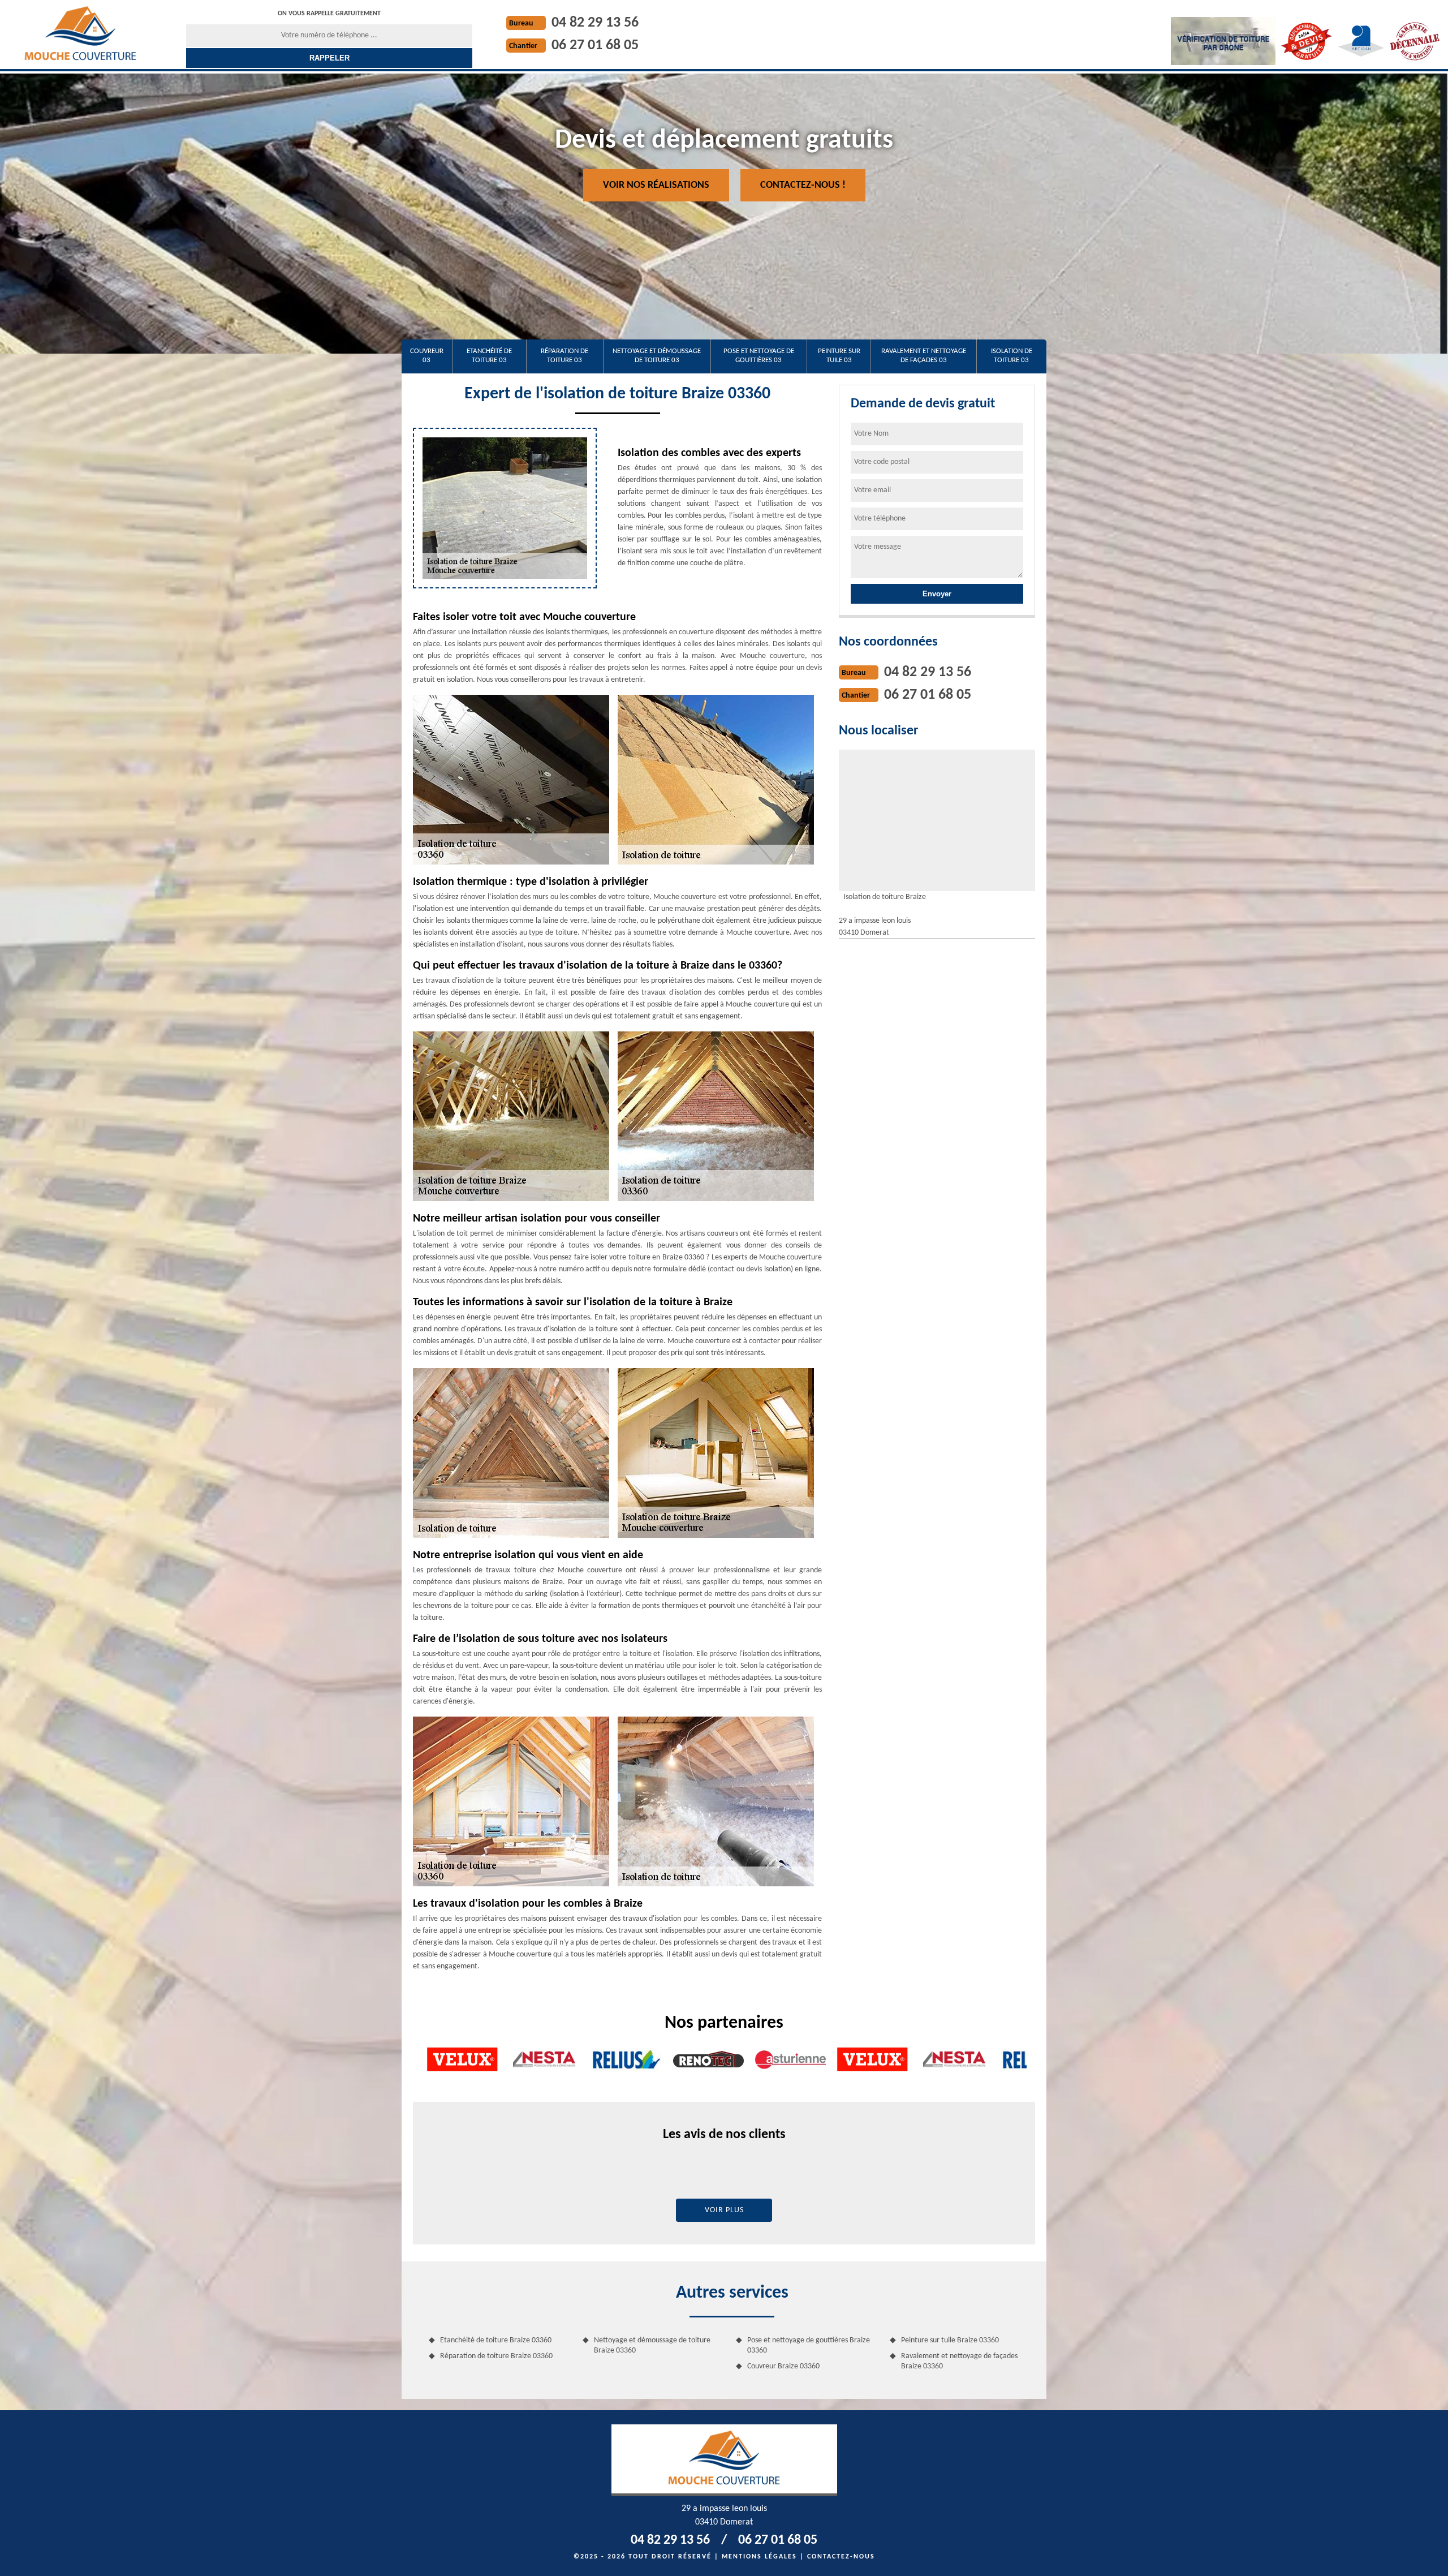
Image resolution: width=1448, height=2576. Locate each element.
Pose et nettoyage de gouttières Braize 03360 (809, 2345)
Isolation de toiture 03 (1012, 356)
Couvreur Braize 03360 (783, 2366)
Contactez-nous (841, 2557)
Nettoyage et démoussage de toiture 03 (657, 356)
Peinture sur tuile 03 (839, 356)
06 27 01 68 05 (595, 46)
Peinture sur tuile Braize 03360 (950, 2340)
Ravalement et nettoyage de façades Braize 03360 (959, 2361)
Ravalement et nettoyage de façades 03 (924, 356)
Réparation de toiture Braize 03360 (496, 2356)
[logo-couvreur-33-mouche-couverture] (80, 33)
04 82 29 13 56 (595, 23)
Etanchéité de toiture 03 (489, 356)
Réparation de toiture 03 (564, 356)
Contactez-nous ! (803, 185)
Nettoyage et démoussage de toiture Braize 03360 (652, 2345)
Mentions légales (759, 2557)
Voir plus (724, 2210)
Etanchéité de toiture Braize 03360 (496, 2340)
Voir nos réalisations (656, 185)
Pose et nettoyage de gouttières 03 (759, 356)
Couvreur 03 (427, 356)
